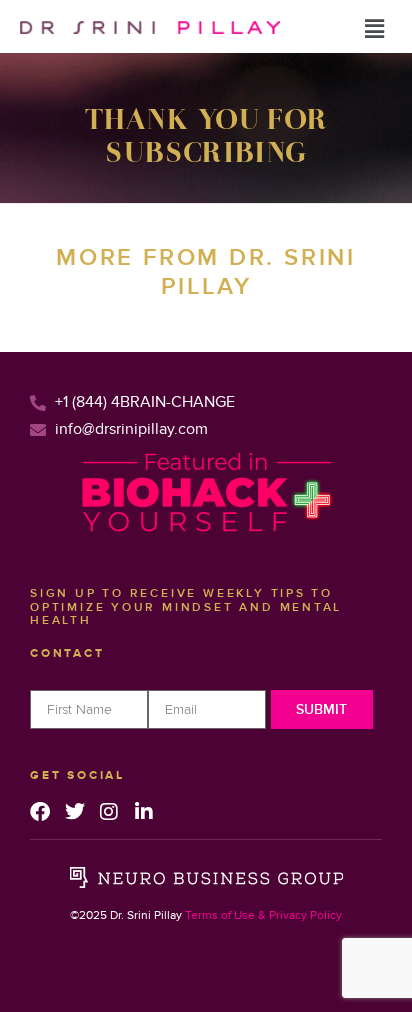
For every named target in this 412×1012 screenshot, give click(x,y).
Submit (321, 709)
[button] (375, 29)
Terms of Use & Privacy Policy (263, 915)
